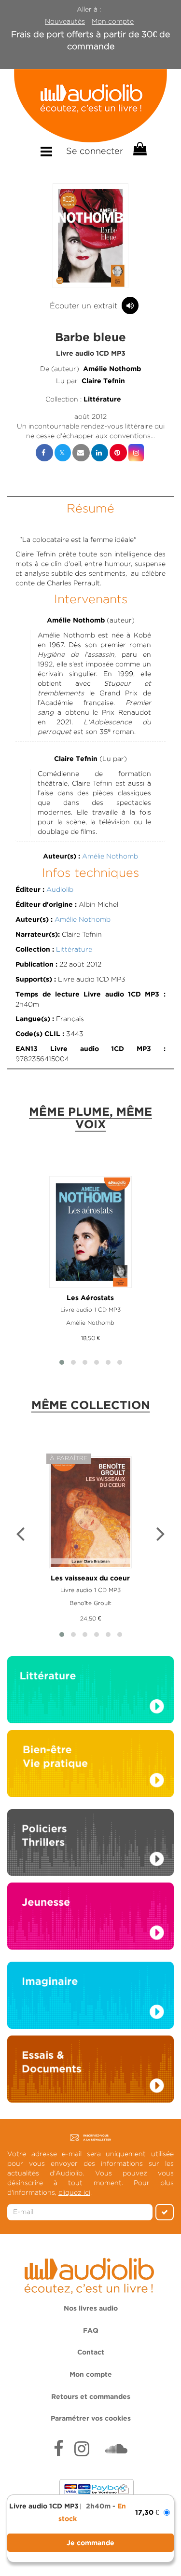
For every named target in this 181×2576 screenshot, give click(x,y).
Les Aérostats (90, 1298)
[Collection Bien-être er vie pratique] (90, 1763)
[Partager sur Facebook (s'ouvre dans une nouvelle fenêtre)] (44, 453)
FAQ (91, 2331)
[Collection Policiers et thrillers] (90, 1845)
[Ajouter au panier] (90, 2543)
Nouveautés (65, 21)
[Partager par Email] (81, 453)
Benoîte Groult (90, 1603)
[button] (91, 236)
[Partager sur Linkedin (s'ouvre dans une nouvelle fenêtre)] (100, 453)
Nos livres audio (91, 2309)
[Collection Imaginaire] (90, 1998)
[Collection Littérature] (90, 1692)
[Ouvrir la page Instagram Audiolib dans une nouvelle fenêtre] (82, 2450)
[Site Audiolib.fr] (90, 2274)
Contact (91, 2353)
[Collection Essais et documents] (90, 2072)
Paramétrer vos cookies (91, 2419)
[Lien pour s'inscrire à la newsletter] (90, 2137)
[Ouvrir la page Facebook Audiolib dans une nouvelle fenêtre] (59, 2450)
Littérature (102, 400)
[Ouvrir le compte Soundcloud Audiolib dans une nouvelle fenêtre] (116, 2450)
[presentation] (20, 1535)
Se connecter (95, 151)
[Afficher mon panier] (139, 149)
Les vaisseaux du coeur (90, 1579)
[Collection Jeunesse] (90, 1915)
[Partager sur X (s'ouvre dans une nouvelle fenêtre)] (63, 453)
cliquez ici (74, 2192)
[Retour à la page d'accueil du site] (90, 106)
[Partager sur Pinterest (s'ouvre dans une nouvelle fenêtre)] (118, 453)
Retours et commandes (91, 2397)
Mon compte (113, 21)
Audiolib (60, 889)
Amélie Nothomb (112, 369)
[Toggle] (46, 152)
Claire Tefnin (103, 381)
